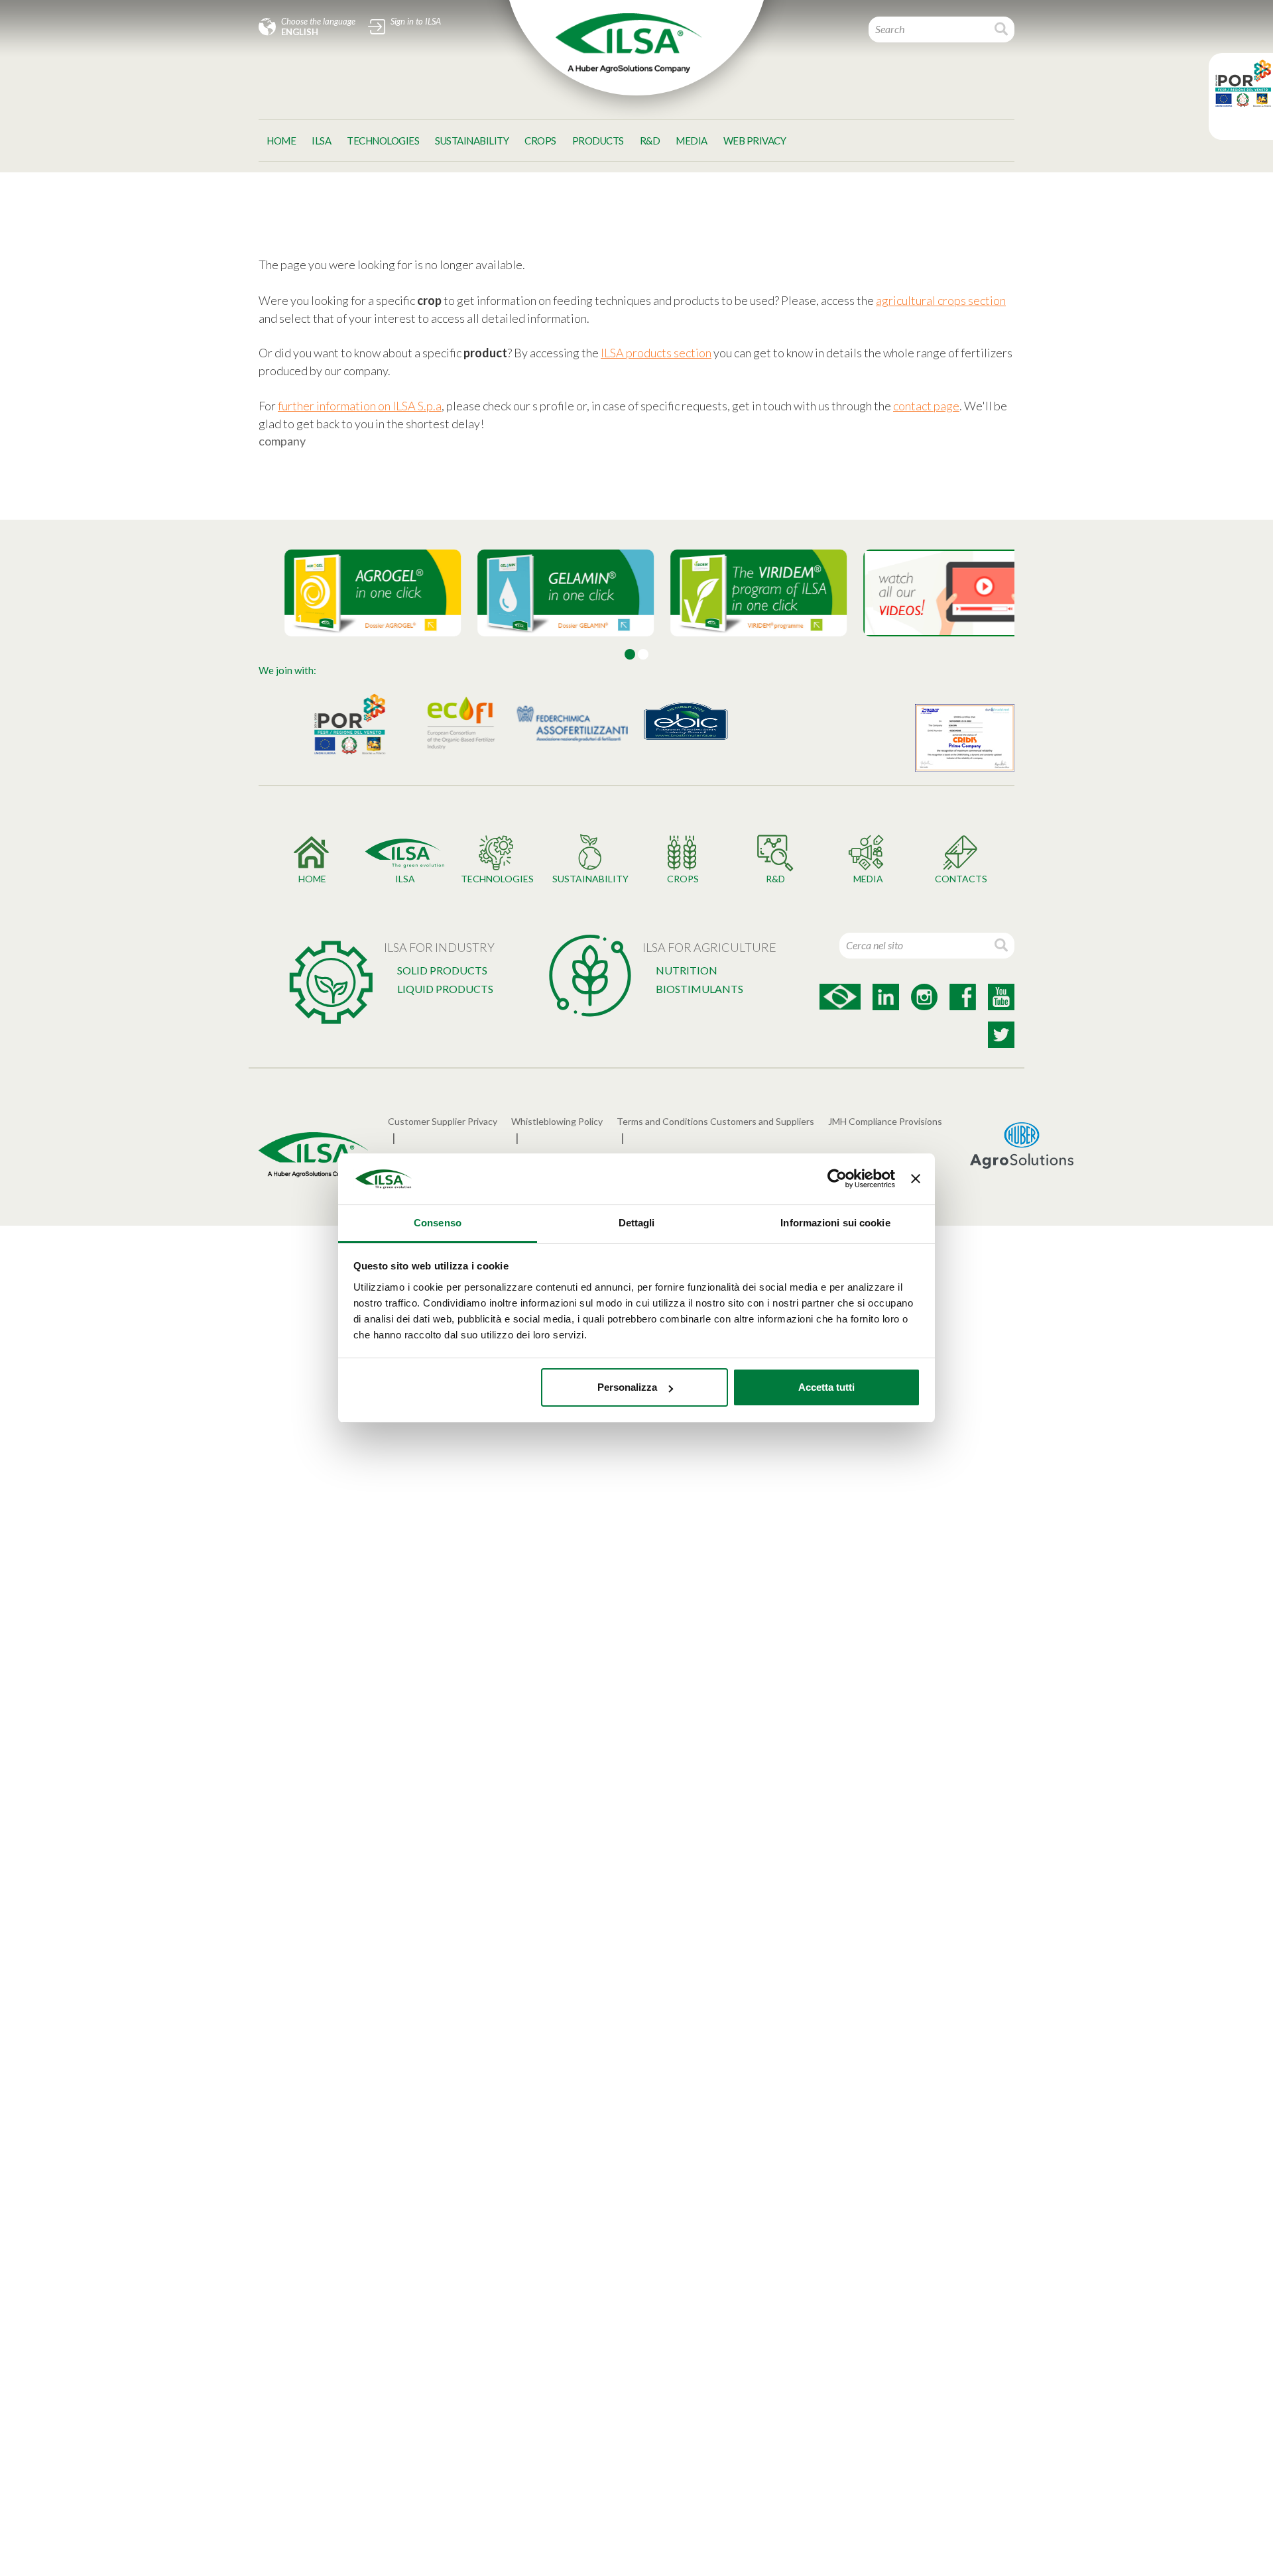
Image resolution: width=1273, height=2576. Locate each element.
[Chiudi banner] (916, 1179)
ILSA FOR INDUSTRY (439, 947)
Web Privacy (755, 141)
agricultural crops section (941, 300)
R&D (650, 141)
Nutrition (687, 970)
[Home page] (629, 43)
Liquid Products (445, 989)
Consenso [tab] (438, 1223)
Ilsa (321, 141)
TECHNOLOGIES (383, 141)
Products (598, 141)
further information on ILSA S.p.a (360, 406)
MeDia (692, 141)
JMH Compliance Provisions (885, 1121)
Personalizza (627, 1387)
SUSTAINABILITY (472, 141)
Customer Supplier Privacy (443, 1121)
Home (281, 141)
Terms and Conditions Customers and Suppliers (715, 1121)
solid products (442, 970)
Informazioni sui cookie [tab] (835, 1223)
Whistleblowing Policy (557, 1121)
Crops (540, 141)
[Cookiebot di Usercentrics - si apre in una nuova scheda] (837, 1179)
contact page (926, 406)
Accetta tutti (826, 1387)
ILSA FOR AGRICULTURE (709, 947)
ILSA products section (656, 353)
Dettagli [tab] (637, 1223)
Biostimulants (699, 989)
